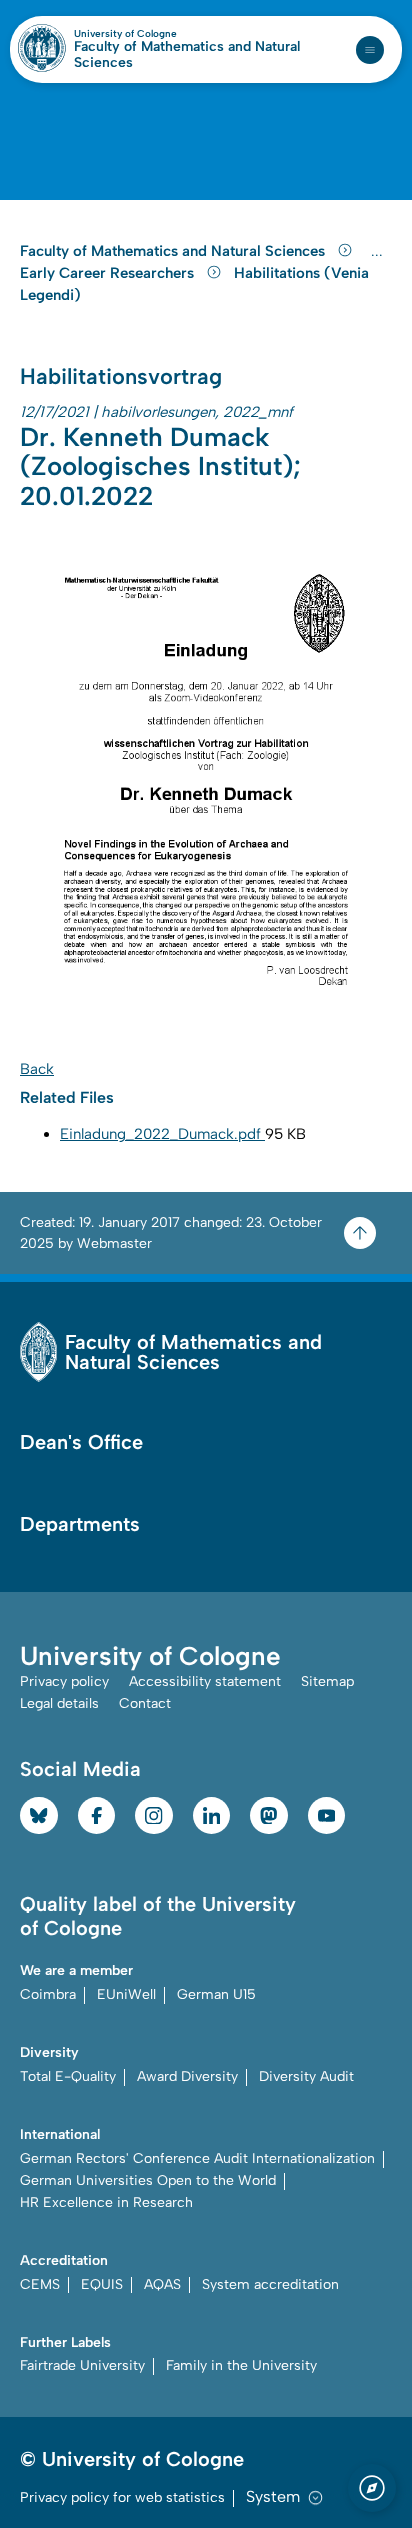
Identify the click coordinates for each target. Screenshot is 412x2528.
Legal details (59, 1703)
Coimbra (48, 1994)
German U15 (216, 1994)
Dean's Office (81, 1442)
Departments (80, 1524)
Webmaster (114, 1243)
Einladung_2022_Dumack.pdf (162, 1134)
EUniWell (126, 1994)
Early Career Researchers (109, 273)
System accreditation (270, 2284)
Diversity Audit (306, 2076)
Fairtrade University (82, 2365)
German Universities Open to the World (148, 2180)
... (379, 251)
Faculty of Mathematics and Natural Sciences (187, 55)
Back (37, 1069)
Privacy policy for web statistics (122, 2497)
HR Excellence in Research (106, 2202)
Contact (145, 1703)
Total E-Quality (68, 2076)
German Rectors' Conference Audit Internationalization (197, 2158)
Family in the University (241, 2365)
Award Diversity (187, 2076)
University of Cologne (168, 34)
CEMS (40, 2284)
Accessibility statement (205, 1681)
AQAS (162, 2284)
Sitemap (327, 1681)
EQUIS (102, 2284)
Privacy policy (64, 1681)
